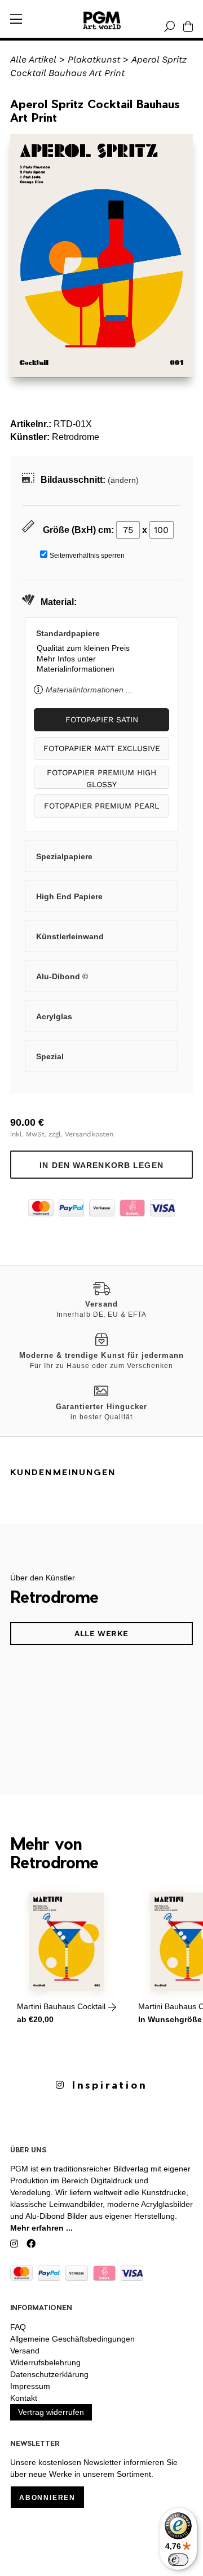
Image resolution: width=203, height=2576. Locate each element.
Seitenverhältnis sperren (87, 556)
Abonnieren (47, 2498)
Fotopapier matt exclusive (102, 748)
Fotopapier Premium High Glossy (101, 778)
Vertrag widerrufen (51, 2412)
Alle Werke (101, 1633)
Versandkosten (89, 1134)
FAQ (18, 2327)
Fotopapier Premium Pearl (101, 806)
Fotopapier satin (102, 719)
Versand (25, 2351)
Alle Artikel (33, 59)
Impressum (30, 2386)
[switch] (178, 2560)
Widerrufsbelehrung (45, 2362)
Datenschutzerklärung (49, 2374)
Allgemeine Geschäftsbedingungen (72, 2339)
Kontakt (24, 2398)
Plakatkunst (94, 59)
